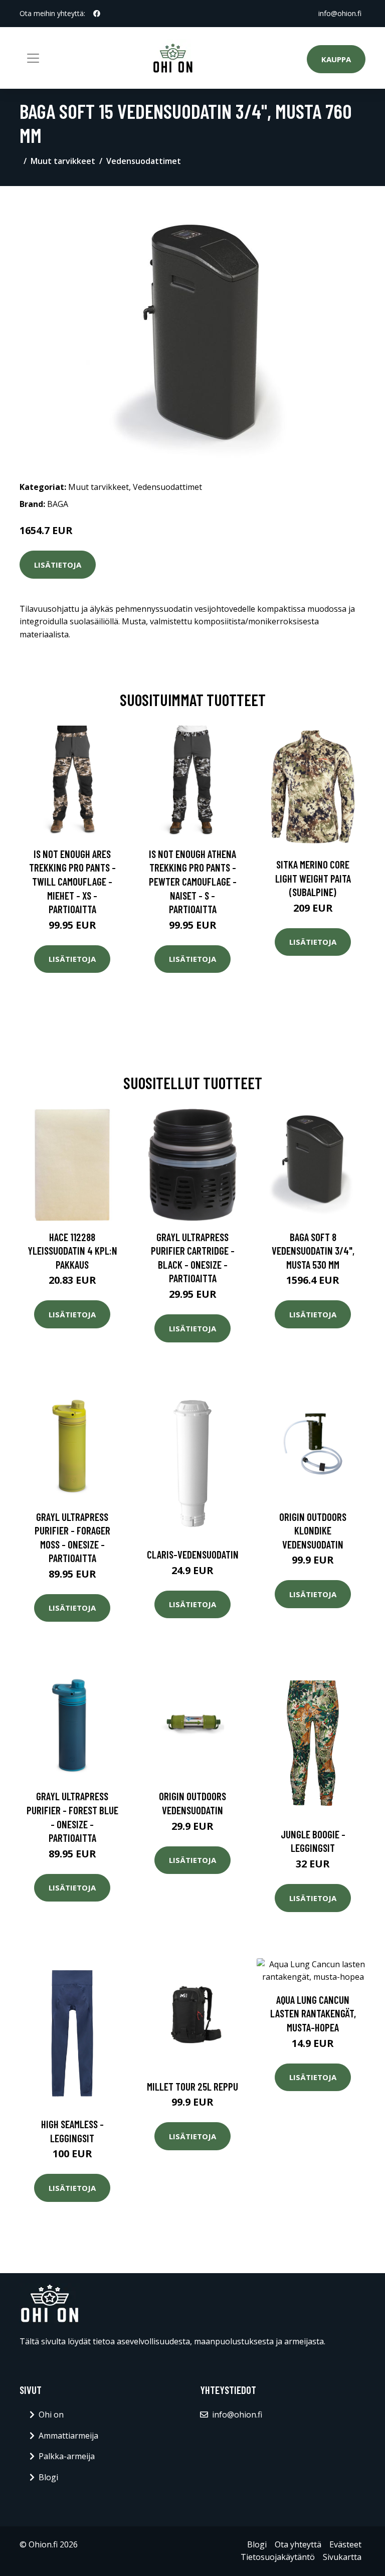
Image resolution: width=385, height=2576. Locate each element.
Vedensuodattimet (144, 161)
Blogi (48, 2477)
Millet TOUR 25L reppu (192, 2086)
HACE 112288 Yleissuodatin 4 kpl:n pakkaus (72, 1251)
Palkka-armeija (67, 2456)
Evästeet (345, 2544)
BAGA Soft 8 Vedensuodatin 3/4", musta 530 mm (313, 1251)
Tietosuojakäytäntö (278, 2557)
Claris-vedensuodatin (193, 1554)
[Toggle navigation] (33, 58)
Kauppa (336, 59)
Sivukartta (342, 2557)
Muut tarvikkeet (63, 161)
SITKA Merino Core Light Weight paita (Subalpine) (313, 878)
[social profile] (97, 14)
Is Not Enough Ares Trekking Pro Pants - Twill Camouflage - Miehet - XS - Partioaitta (72, 881)
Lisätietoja (58, 565)
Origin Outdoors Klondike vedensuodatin (313, 1530)
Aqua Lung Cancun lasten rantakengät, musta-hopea (313, 2013)
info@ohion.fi (340, 13)
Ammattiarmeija (68, 2436)
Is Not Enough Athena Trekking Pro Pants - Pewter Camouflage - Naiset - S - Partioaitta (193, 881)
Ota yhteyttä (298, 2544)
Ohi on (51, 2415)
